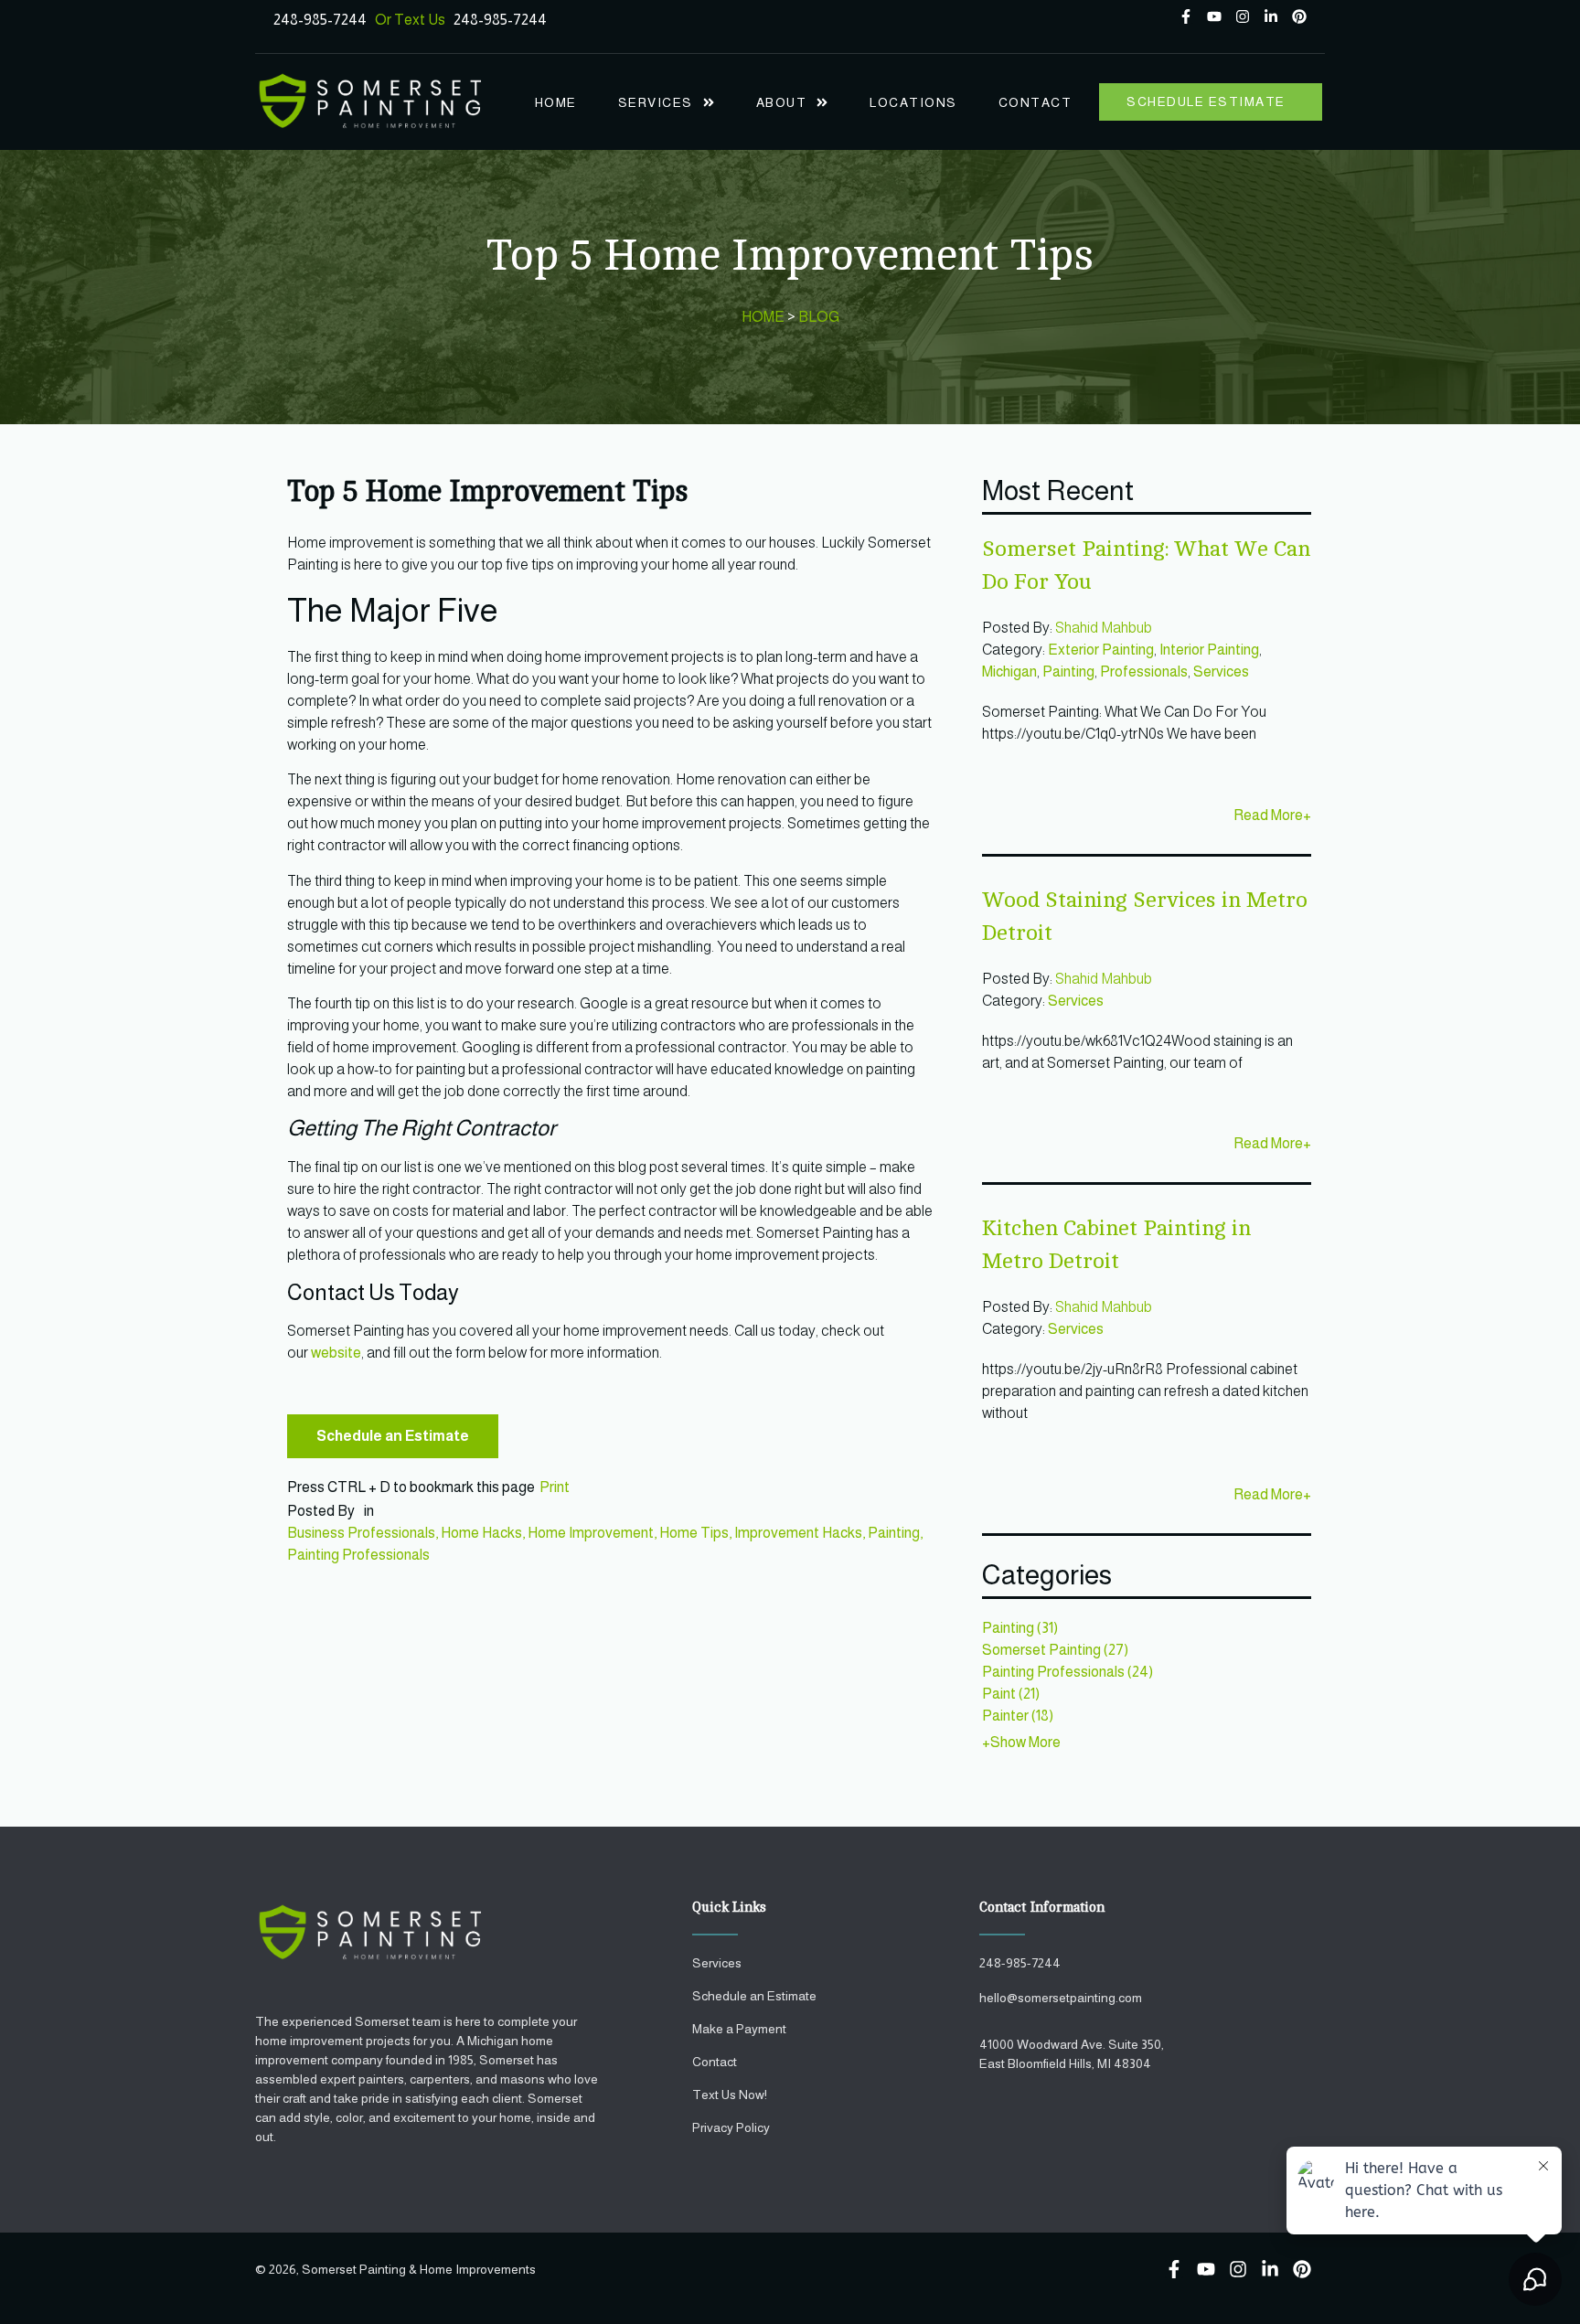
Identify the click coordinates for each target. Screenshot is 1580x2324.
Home (556, 102)
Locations (913, 102)
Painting (894, 1533)
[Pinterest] (1299, 16)
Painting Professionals (358, 1555)
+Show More (1021, 1742)
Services (656, 102)
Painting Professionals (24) (1068, 1672)
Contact (1036, 102)
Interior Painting (1209, 650)
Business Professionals (361, 1533)
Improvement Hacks (798, 1533)
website (336, 1353)
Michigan (1009, 672)
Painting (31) (1020, 1628)
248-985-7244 (320, 20)
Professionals (1144, 672)
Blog (819, 317)
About (782, 102)
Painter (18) (1018, 1716)
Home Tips (694, 1533)
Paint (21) (1011, 1694)
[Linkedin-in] (1271, 16)
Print (555, 1487)
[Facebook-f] (1186, 16)
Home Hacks (481, 1533)
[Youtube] (1214, 16)
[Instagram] (1243, 16)
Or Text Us (414, 20)
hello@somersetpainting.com (1061, 1998)
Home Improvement (591, 1533)
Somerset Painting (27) (1055, 1650)
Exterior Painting (1101, 650)
